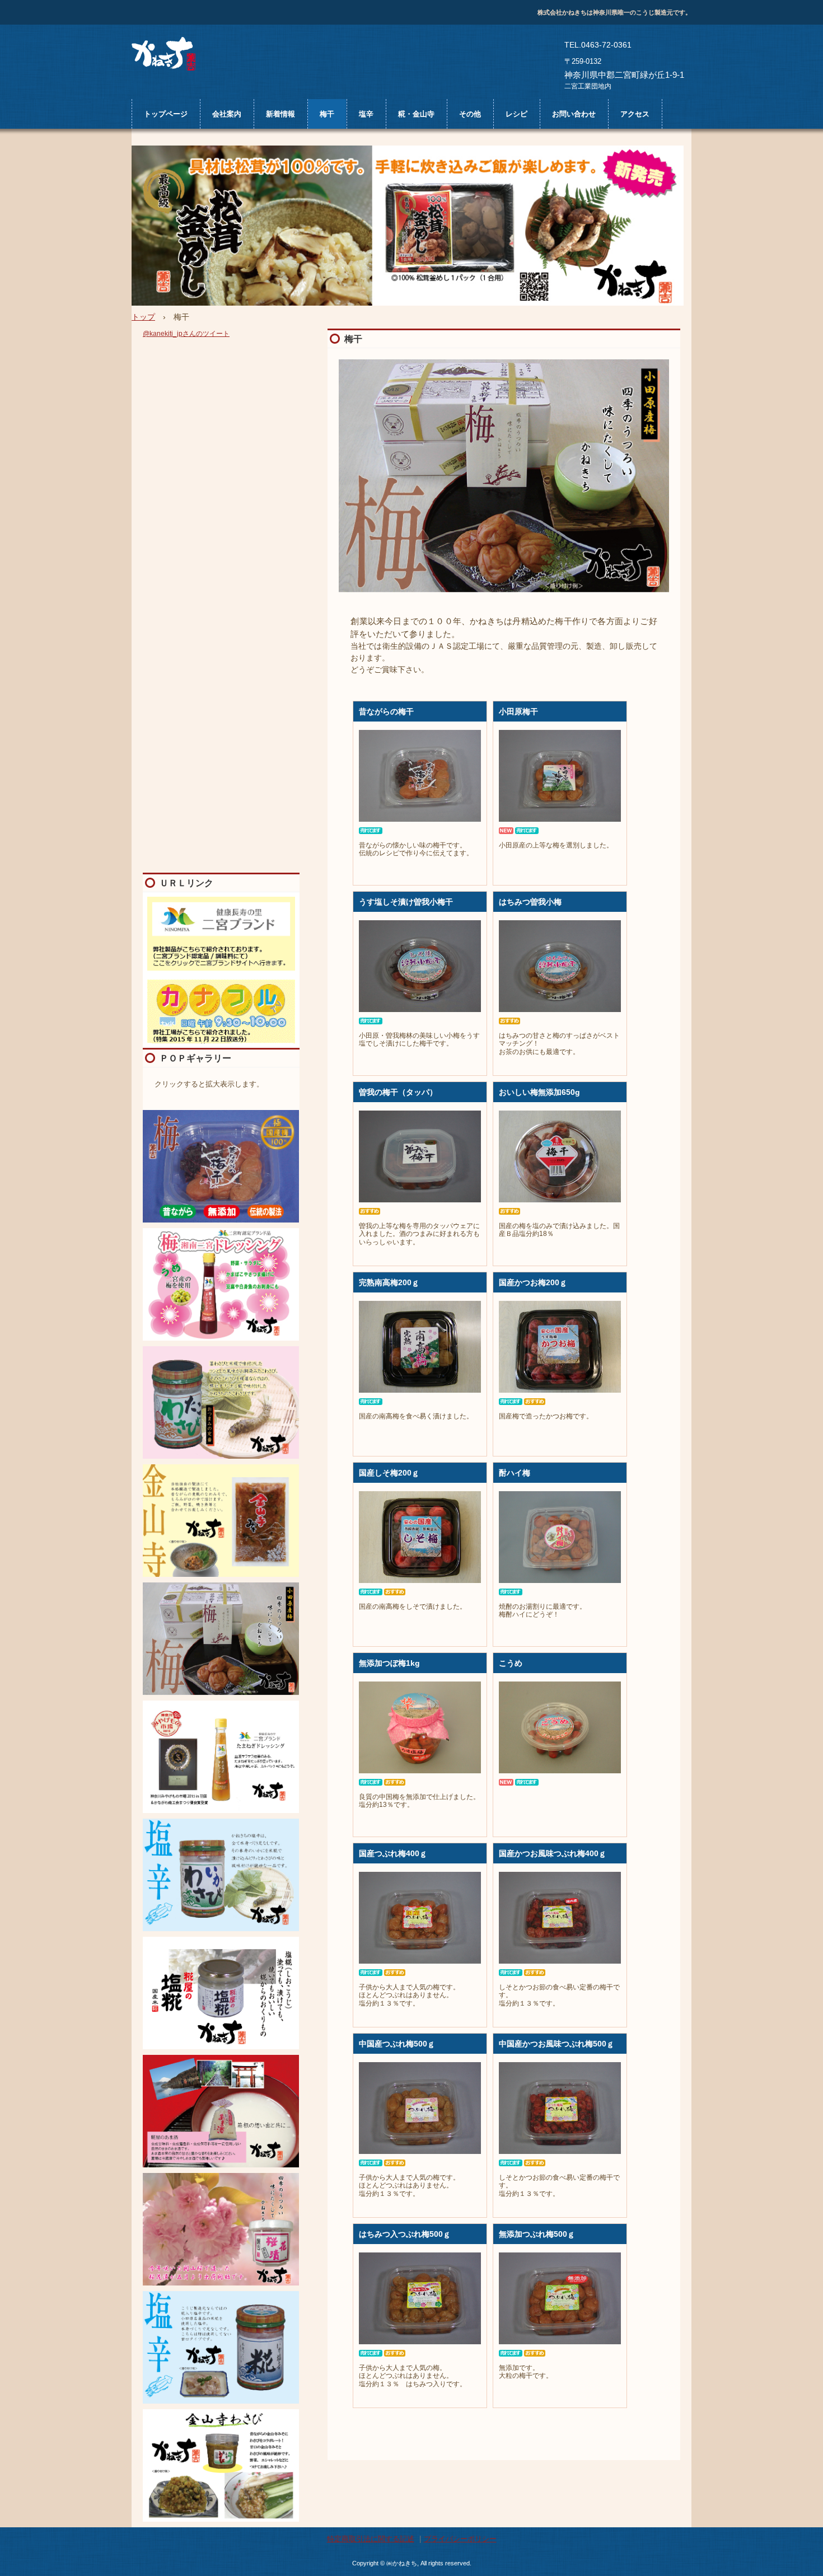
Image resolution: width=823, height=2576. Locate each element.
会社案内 (227, 114)
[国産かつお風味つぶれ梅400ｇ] (560, 1918)
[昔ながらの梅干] (420, 776)
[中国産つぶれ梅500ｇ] (420, 2108)
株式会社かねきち (167, 56)
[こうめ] (560, 1727)
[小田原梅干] (560, 776)
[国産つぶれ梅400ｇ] (420, 1918)
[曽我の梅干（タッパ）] (420, 1156)
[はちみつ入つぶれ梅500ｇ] (420, 2298)
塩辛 (366, 114)
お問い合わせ (574, 114)
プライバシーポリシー (460, 2539)
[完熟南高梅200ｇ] (420, 1347)
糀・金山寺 (416, 114)
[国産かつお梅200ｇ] (560, 1347)
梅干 (327, 114)
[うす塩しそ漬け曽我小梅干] (420, 966)
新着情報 (280, 114)
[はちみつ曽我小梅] (560, 966)
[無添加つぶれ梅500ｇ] (560, 2298)
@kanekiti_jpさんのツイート (186, 334)
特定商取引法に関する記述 (371, 2539)
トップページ (166, 114)
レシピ (516, 114)
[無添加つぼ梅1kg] (420, 1727)
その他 (470, 114)
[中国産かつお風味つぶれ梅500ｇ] (560, 2108)
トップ (143, 317)
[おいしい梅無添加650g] (560, 1156)
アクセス (635, 114)
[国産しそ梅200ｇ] (420, 1537)
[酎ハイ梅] (560, 1537)
